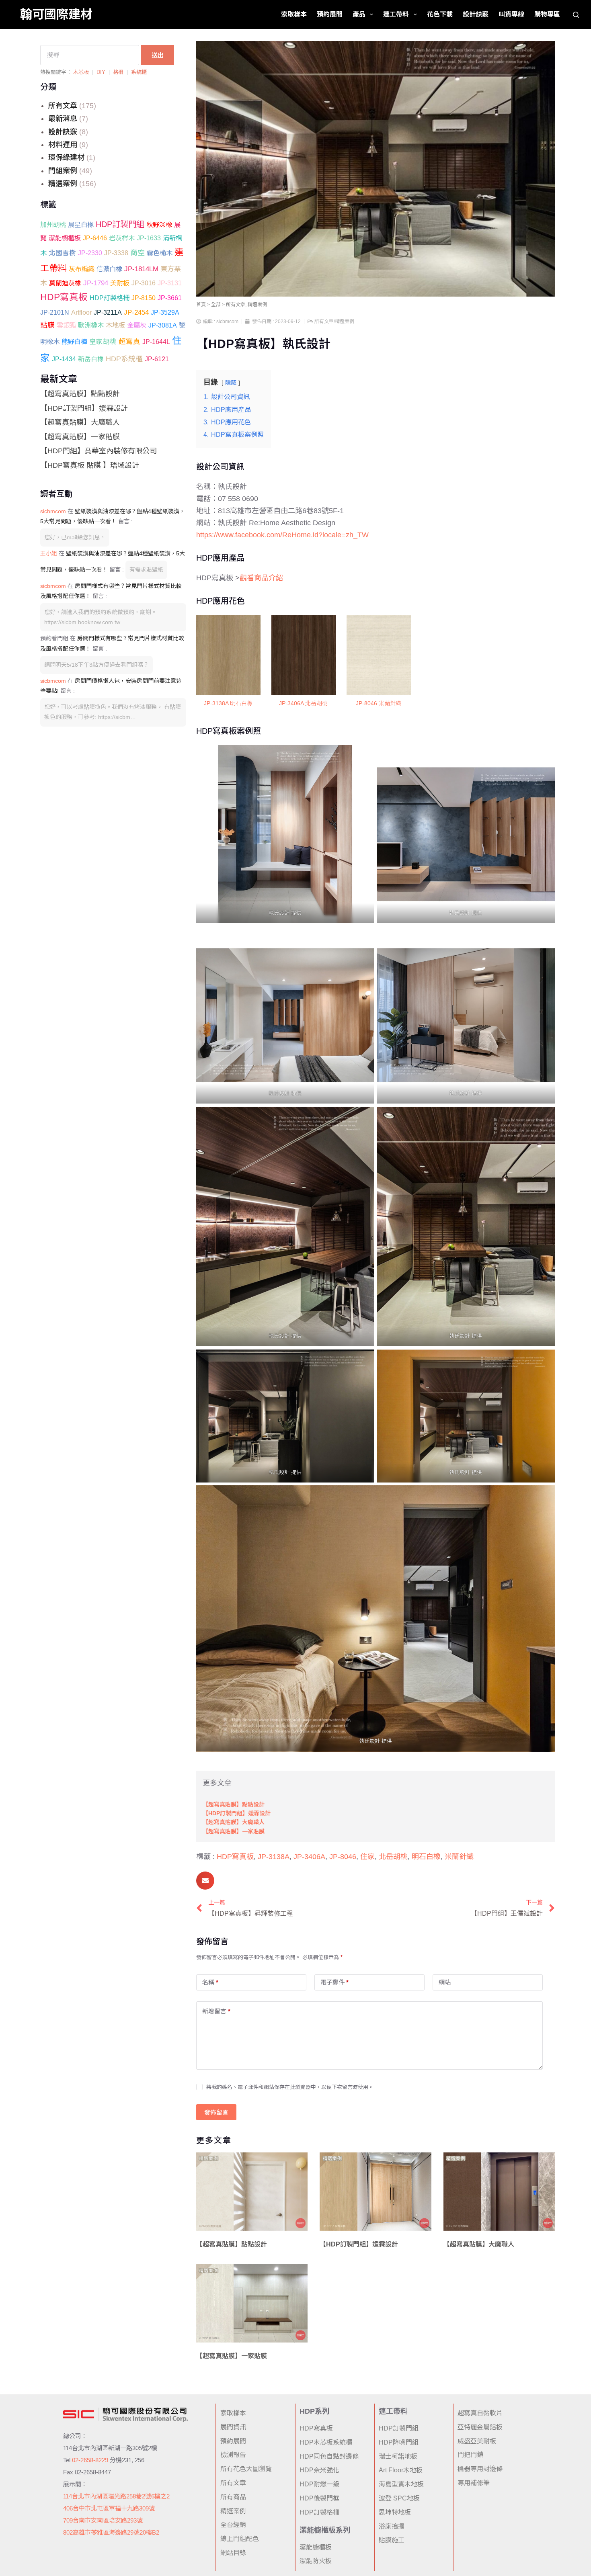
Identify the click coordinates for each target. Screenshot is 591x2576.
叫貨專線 (511, 14)
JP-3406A (309, 1857)
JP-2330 (90, 253)
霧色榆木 (160, 253)
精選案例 (63, 184)
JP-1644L (156, 342)
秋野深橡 (159, 225)
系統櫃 (139, 72)
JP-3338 (116, 253)
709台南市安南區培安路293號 (103, 2520)
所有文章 (63, 106)
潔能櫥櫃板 (65, 238)
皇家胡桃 (103, 342)
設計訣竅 (476, 14)
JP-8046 (343, 1857)
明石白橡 (426, 1857)
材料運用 (63, 145)
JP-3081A (163, 325)
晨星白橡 (81, 225)
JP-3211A (108, 312)
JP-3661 (170, 298)
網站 (445, 1982)
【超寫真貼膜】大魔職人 (80, 422)
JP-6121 (157, 359)
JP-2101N (55, 312)
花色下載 (440, 14)
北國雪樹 (62, 253)
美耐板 (120, 283)
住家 (367, 1857)
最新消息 (63, 119)
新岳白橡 (91, 359)
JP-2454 (136, 312)
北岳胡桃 (393, 1857)
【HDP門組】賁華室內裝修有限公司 (98, 451)
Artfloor (81, 312)
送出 (158, 55)
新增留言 (216, 2011)
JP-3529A (165, 312)
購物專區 (547, 14)
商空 (137, 253)
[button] (205, 1881)
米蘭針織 (459, 1857)
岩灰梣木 (122, 238)
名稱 (210, 1982)
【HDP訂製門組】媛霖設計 (84, 408)
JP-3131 (170, 283)
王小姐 (49, 553)
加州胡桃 (53, 225)
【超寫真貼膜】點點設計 (80, 394)
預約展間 (330, 14)
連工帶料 (396, 14)
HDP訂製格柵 (110, 298)
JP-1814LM (141, 269)
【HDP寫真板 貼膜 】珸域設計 (90, 465)
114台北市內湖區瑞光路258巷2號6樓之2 (116, 2496)
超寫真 (129, 342)
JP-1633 (149, 238)
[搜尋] (576, 15)
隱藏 (231, 383)
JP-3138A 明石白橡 (228, 703)
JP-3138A (274, 1857)
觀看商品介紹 (261, 578)
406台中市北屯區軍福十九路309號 (109, 2508)
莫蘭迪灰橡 (65, 283)
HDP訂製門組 (120, 224)
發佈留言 (216, 2112)
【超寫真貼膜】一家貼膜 (80, 437)
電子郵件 (334, 1982)
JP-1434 (64, 359)
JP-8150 (144, 298)
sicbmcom (53, 511)
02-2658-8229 (90, 2460)
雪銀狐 (66, 325)
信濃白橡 (109, 269)
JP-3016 (144, 283)
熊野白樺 (74, 342)
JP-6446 (95, 238)
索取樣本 (294, 14)
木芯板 (81, 72)
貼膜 (47, 325)
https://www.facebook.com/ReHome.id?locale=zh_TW (282, 535)
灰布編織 (82, 269)
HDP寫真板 (64, 297)
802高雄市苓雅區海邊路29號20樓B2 (111, 2532)
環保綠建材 (66, 158)
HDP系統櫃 (124, 359)
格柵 (118, 72)
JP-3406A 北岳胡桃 (303, 703)
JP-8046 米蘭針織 (379, 703)
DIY (101, 72)
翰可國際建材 (56, 14)
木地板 (115, 325)
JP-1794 (96, 283)
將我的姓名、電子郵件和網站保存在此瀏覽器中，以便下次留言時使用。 (290, 2087)
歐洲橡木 (91, 325)
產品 (359, 14)
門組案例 (63, 171)
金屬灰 (137, 325)
